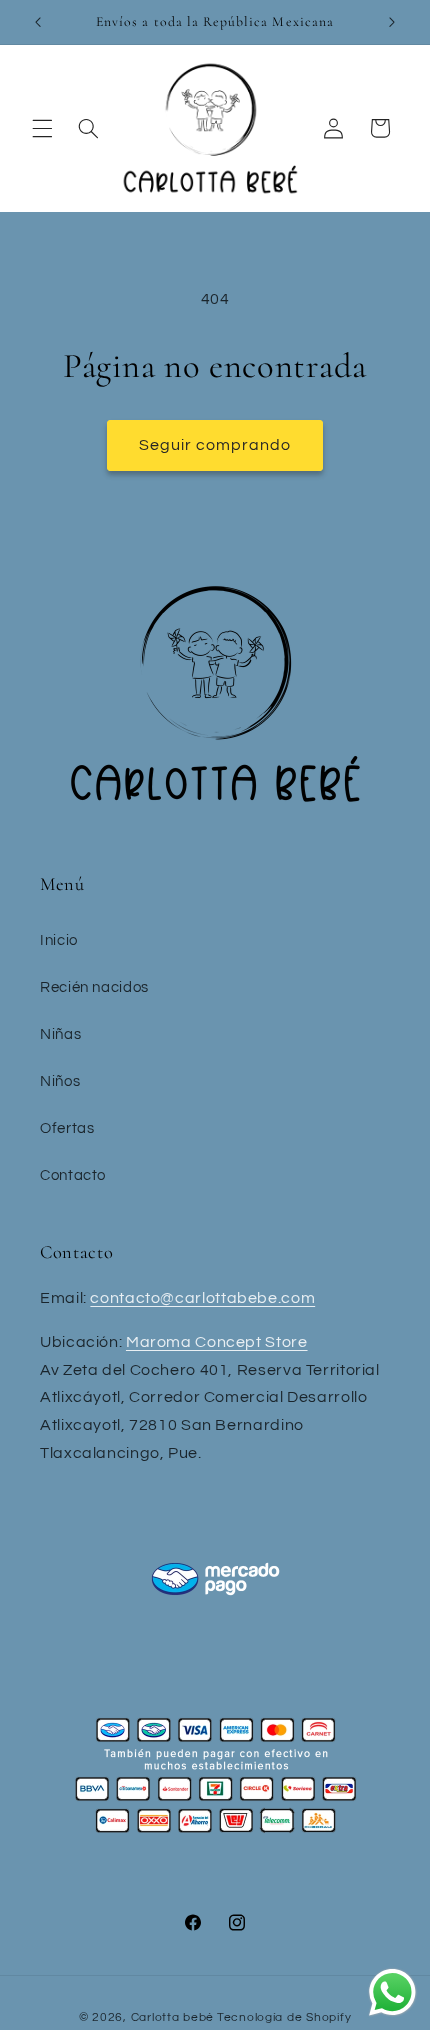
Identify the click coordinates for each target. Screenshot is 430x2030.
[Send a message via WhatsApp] (392, 1992)
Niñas (60, 1034)
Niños (60, 1081)
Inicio (59, 940)
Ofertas (67, 1128)
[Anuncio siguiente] (392, 22)
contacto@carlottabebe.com (202, 1298)
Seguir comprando (215, 445)
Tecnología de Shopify (284, 2017)
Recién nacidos (94, 987)
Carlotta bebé (173, 2017)
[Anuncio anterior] (38, 22)
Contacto (73, 1175)
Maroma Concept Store (217, 1342)
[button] (42, 128)
